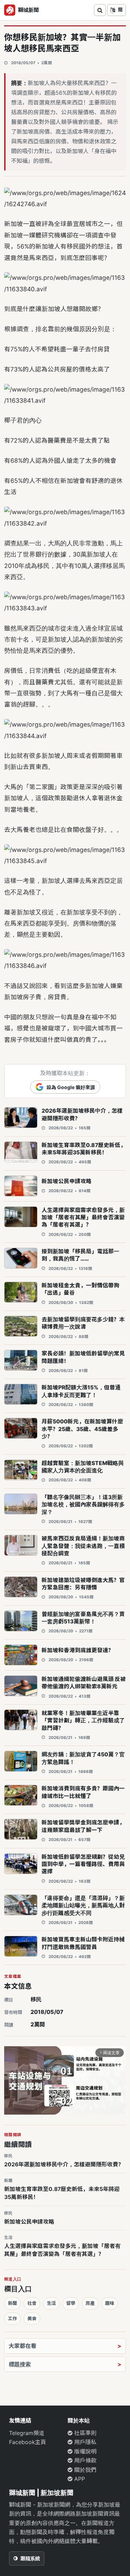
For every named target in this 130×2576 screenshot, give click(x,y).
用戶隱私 (84, 2442)
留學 (71, 2303)
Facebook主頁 (28, 2442)
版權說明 (84, 2451)
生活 (51, 2303)
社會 (32, 2303)
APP (79, 2479)
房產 (90, 2303)
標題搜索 (20, 2364)
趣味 (110, 2303)
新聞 (12, 2303)
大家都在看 (23, 2346)
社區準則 (84, 2433)
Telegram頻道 (27, 2433)
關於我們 (84, 2470)
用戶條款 (84, 2460)
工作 (12, 2318)
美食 (32, 2318)
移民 (36, 1999)
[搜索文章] (100, 10)
